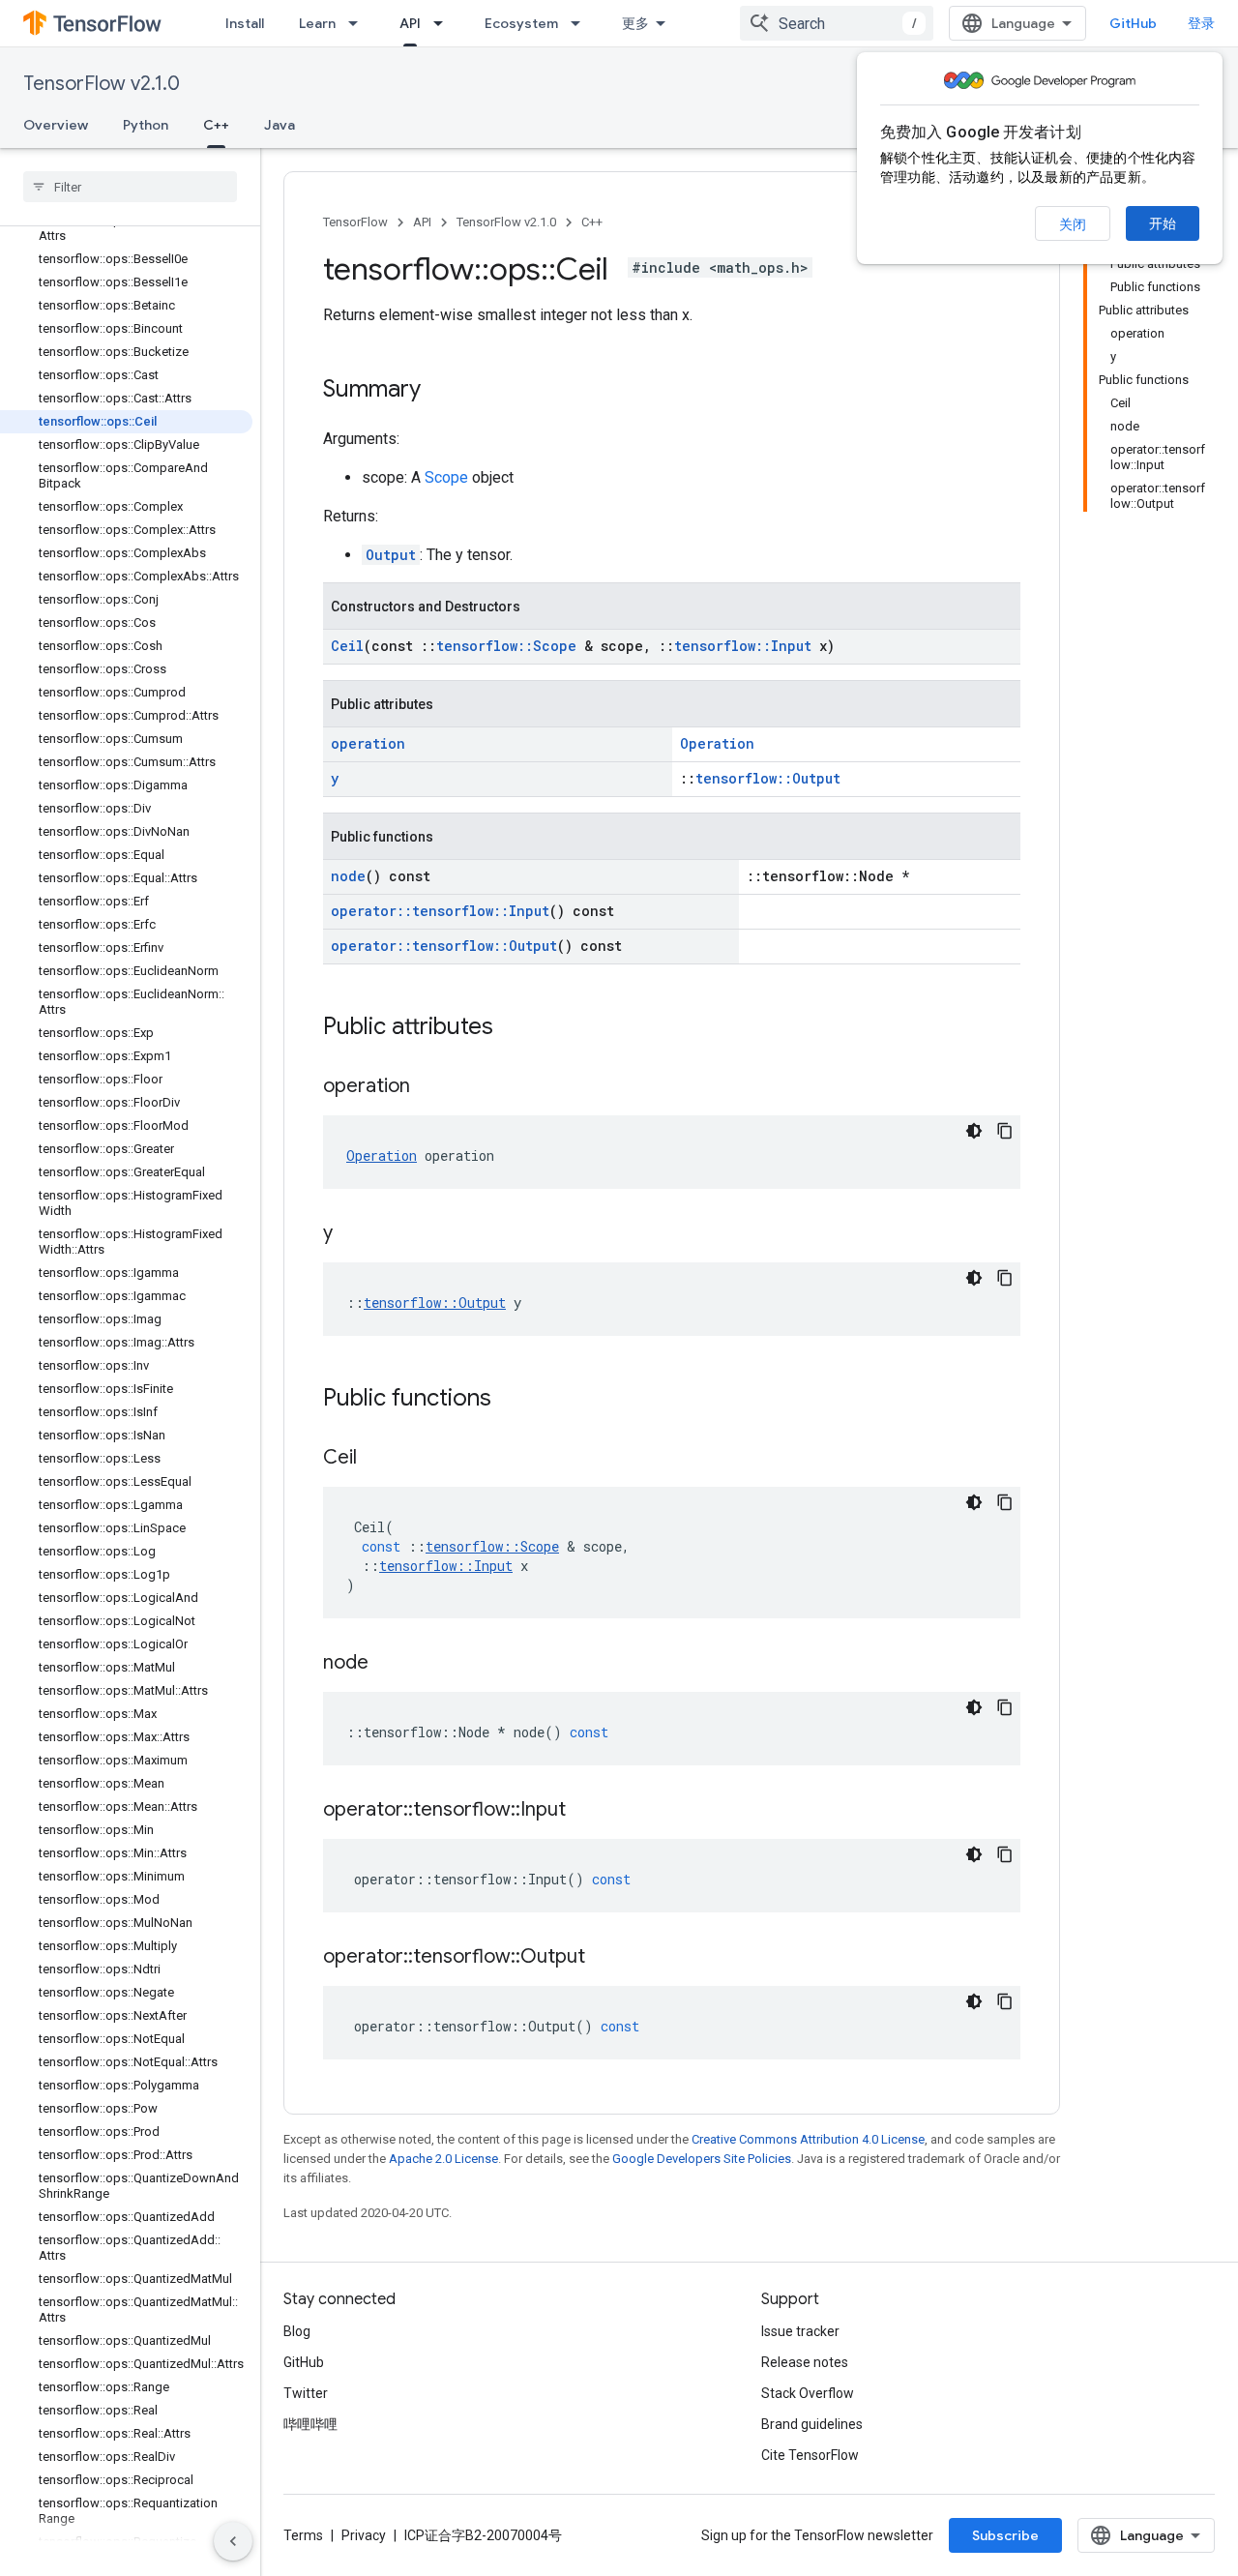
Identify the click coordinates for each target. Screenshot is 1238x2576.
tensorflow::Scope (506, 646)
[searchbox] (130, 187)
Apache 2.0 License (443, 2159)
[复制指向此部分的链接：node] (388, 1664)
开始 (1163, 223)
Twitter (306, 2393)
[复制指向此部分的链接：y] (352, 1234)
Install (245, 23)
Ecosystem (521, 23)
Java (280, 125)
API (410, 23)
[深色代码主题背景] (974, 1131)
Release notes (805, 2362)
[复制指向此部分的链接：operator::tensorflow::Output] (604, 1958)
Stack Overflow (808, 2393)
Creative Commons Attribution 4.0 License (808, 2139)
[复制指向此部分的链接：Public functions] (511, 1400)
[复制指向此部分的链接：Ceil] (376, 1459)
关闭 (1073, 224)
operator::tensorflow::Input (440, 911)
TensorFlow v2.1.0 (102, 84)
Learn (317, 23)
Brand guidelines (812, 2424)
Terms (303, 2535)
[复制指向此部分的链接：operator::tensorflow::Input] (585, 1811)
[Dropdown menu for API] (444, 23)
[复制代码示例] (1005, 1131)
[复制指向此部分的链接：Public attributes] (513, 1028)
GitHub (1133, 23)
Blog (297, 2331)
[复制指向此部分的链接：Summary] (440, 391)
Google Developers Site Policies (702, 2159)
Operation (717, 743)
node (348, 876)
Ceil (347, 646)
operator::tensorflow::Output (444, 946)
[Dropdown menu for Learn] (359, 23)
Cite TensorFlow (810, 2455)
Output (391, 555)
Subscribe (1005, 2535)
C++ (216, 125)
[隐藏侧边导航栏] (233, 2541)
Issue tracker (800, 2331)
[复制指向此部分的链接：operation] (429, 1087)
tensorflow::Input (743, 646)
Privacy (364, 2535)
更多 (635, 23)
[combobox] (837, 23)
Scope (446, 477)
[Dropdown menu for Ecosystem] (581, 23)
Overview (56, 125)
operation (368, 743)
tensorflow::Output (768, 778)
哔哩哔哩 (310, 2424)
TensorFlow (355, 222)
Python (146, 125)
